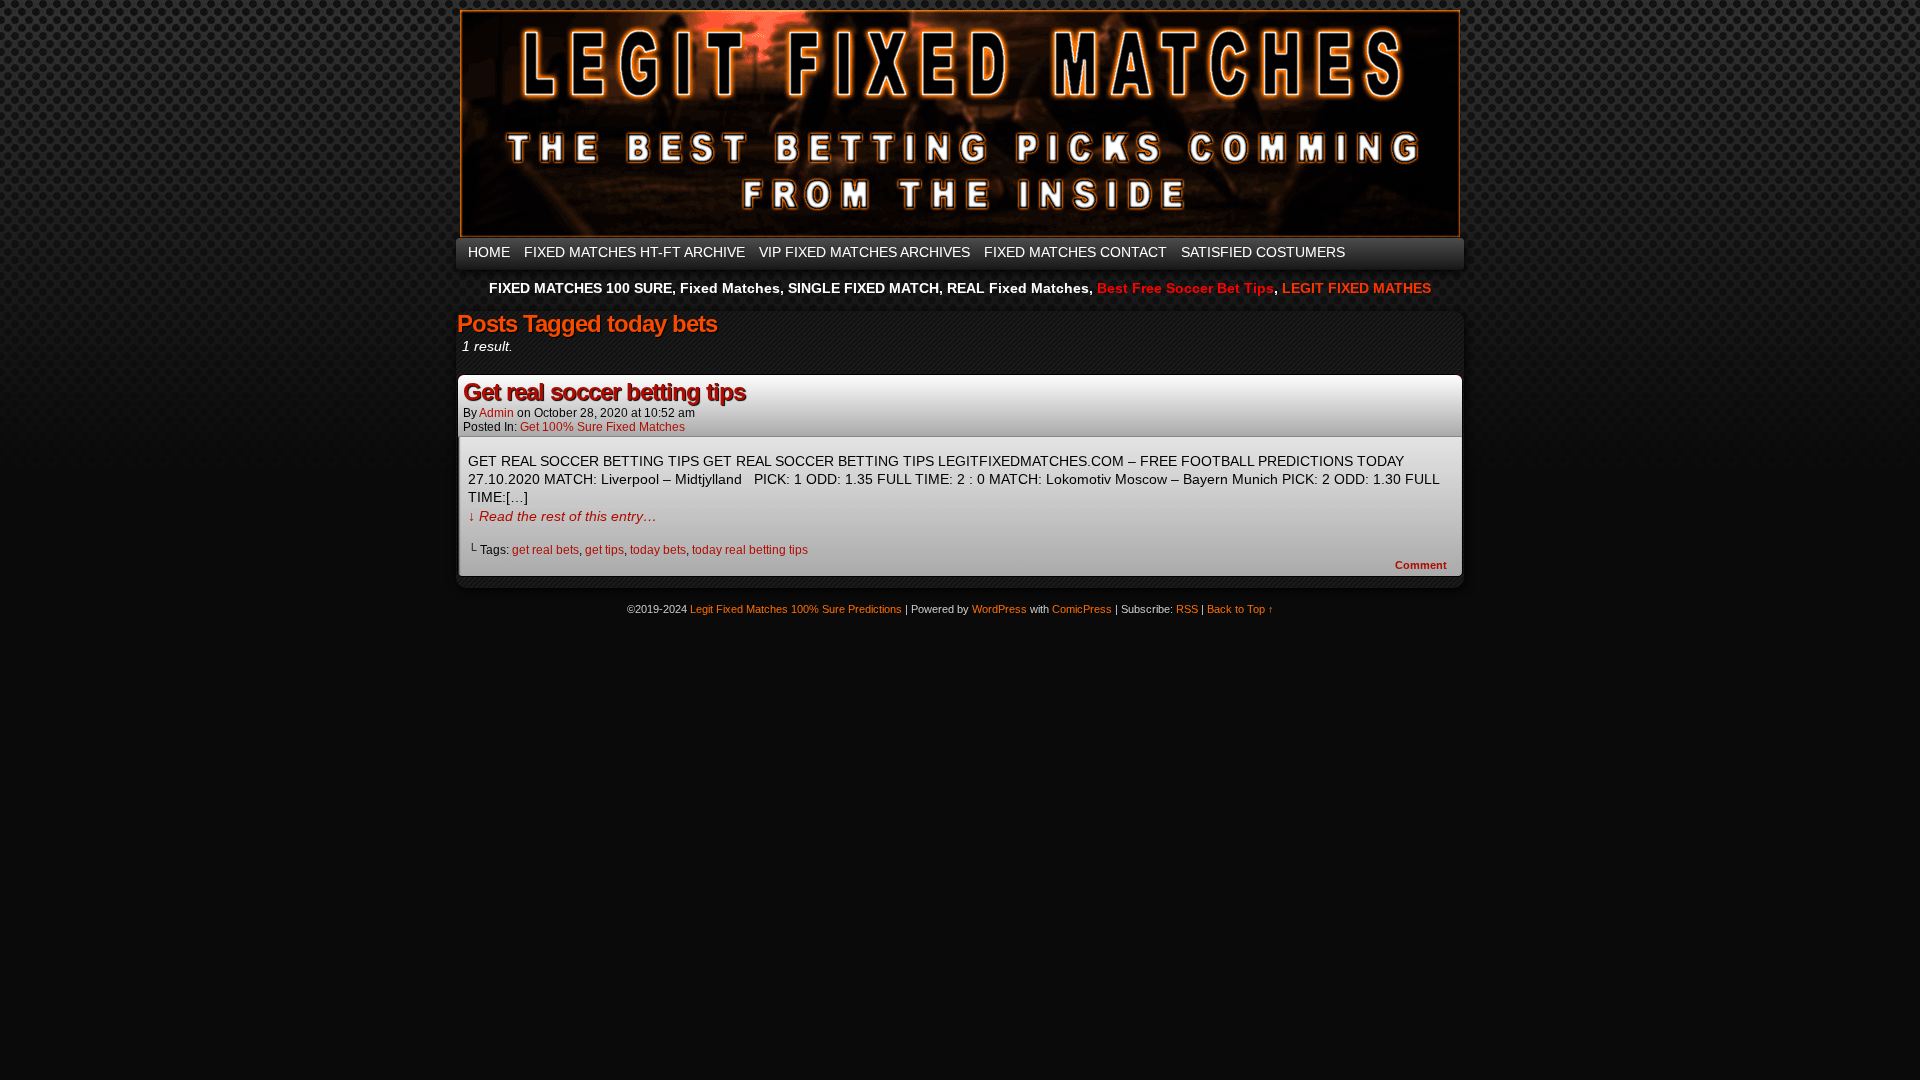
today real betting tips (750, 550)
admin (496, 413)
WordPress (999, 609)
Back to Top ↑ (1240, 609)
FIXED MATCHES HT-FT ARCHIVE (634, 252)
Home (489, 252)
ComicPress (1082, 609)
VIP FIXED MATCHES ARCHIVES (864, 252)
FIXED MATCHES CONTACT (1075, 252)
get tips (604, 550)
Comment (1422, 565)
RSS (1187, 609)
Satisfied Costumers (1263, 252)
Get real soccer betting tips (604, 391)
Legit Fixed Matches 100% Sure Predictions (956, 123)
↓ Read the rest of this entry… (562, 516)
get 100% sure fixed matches (602, 427)
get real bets (545, 550)
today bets (658, 550)
